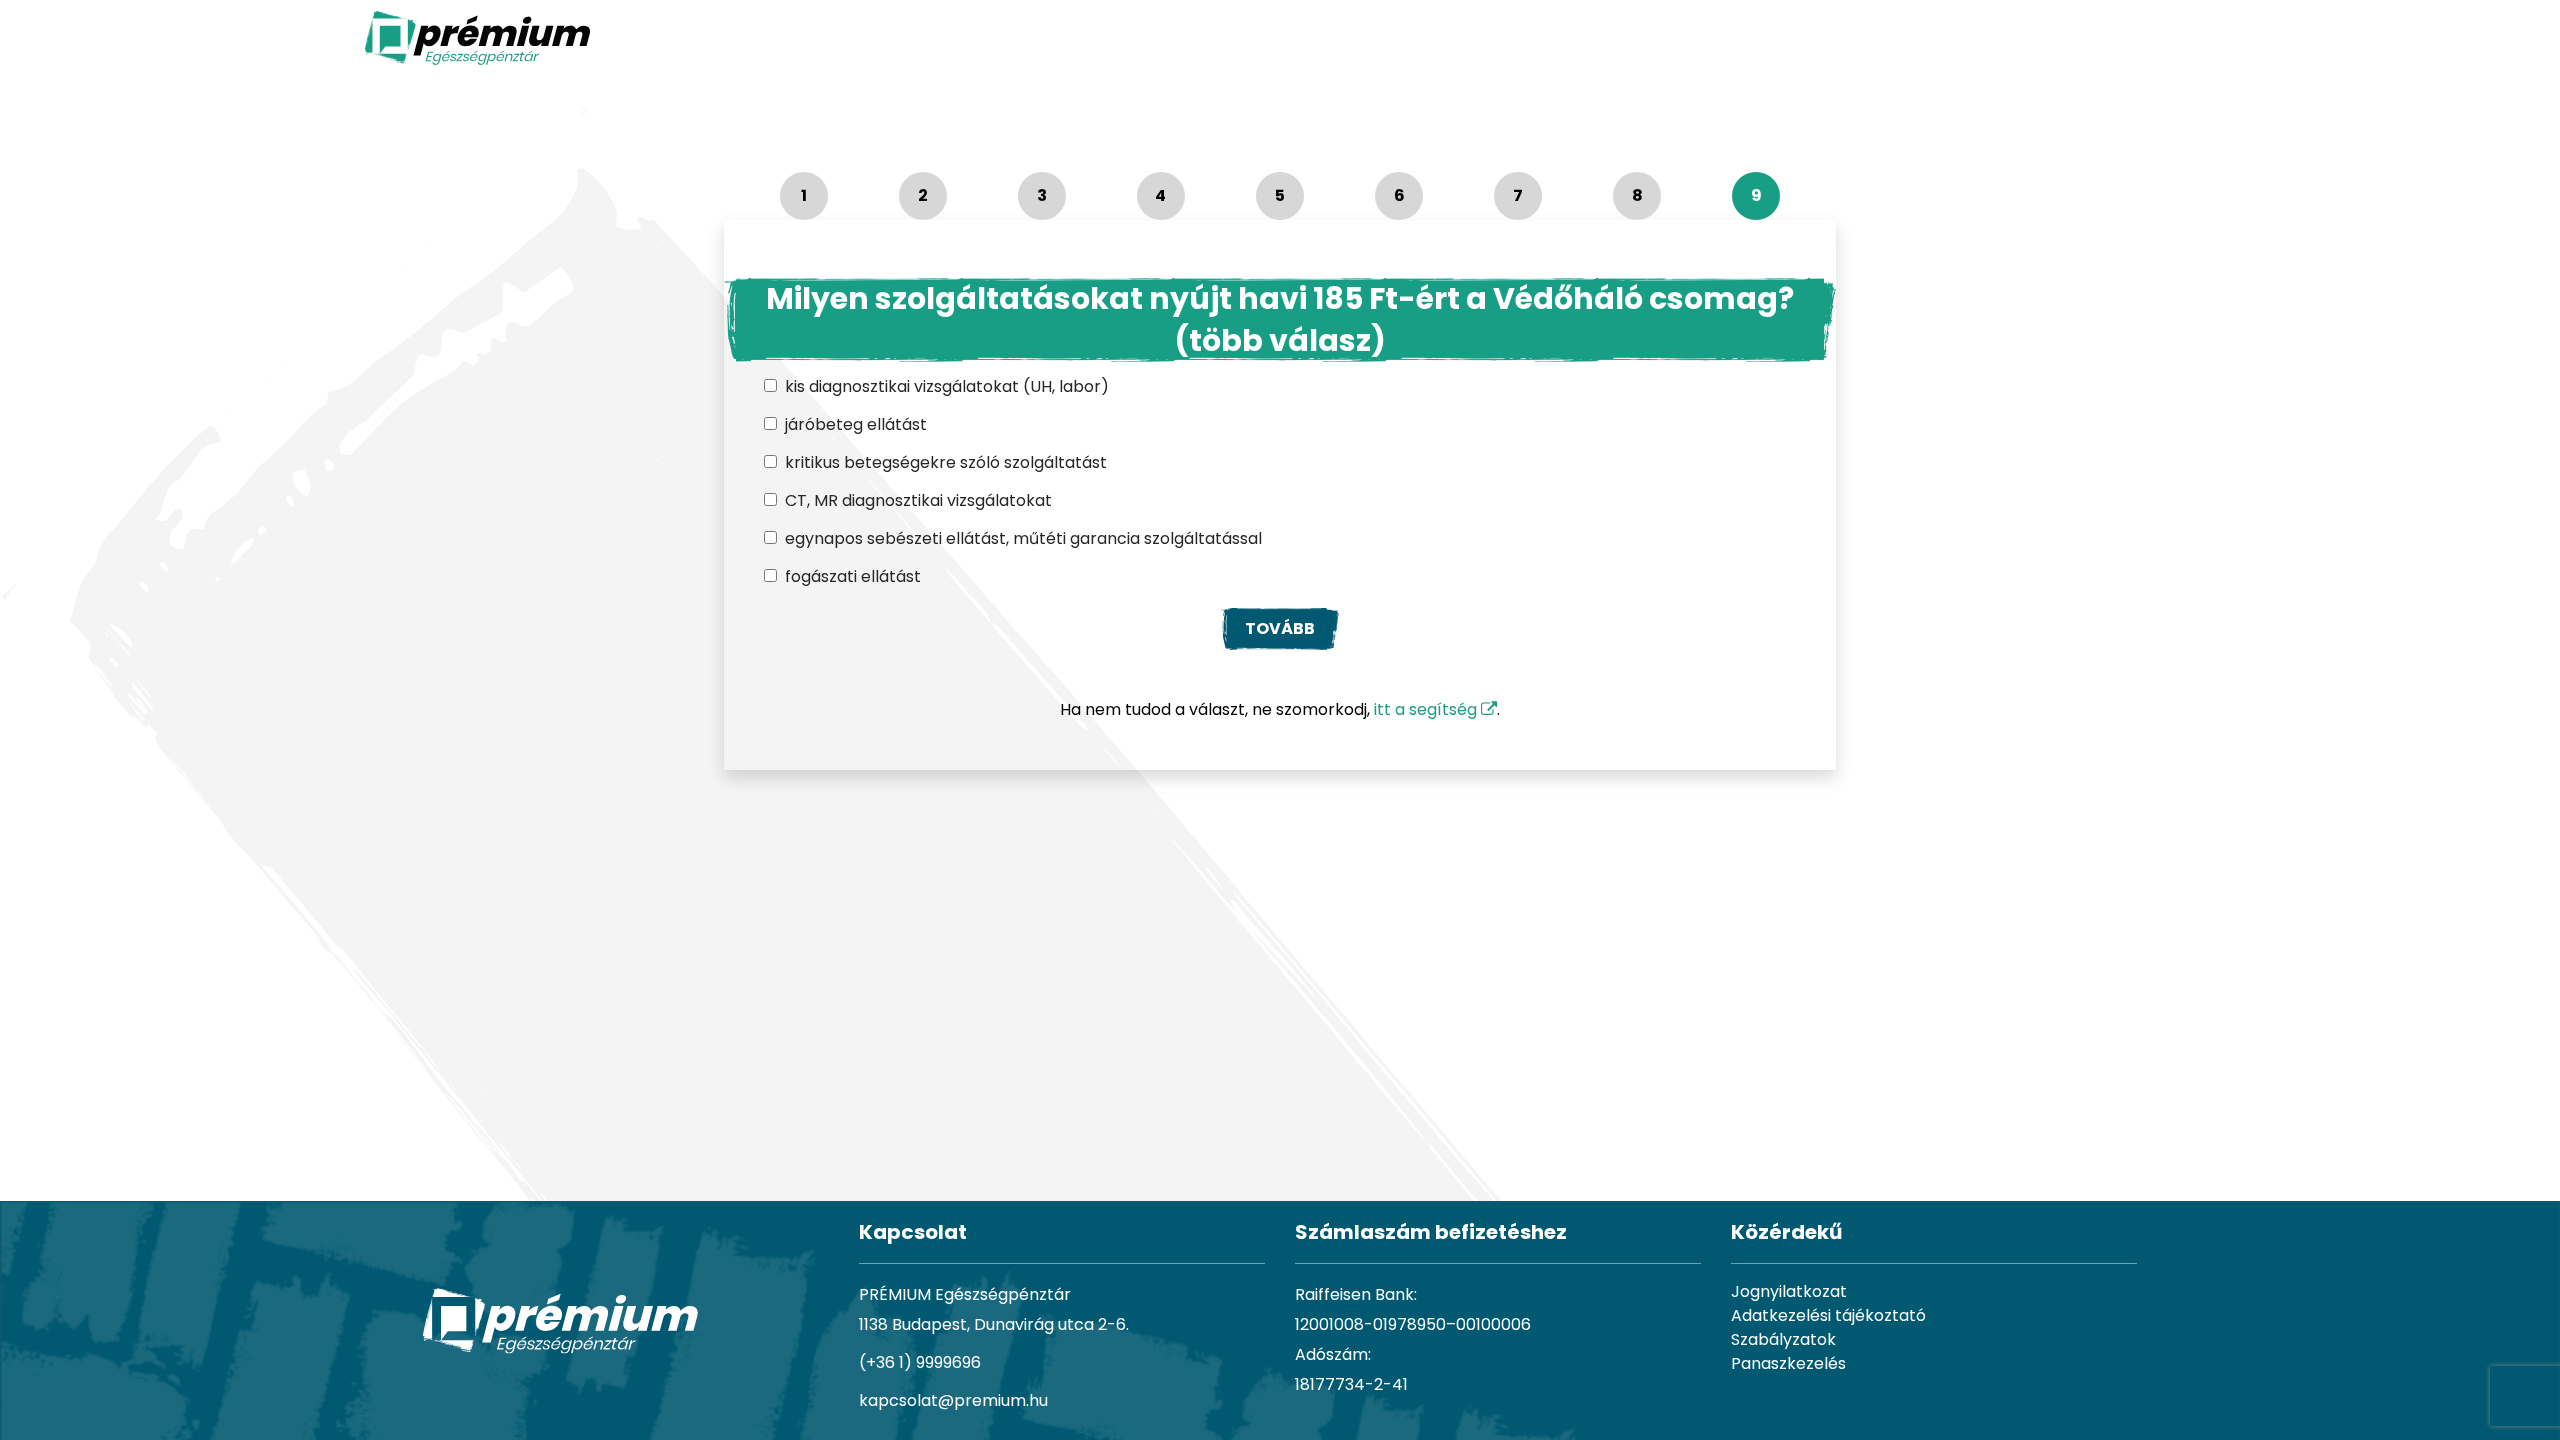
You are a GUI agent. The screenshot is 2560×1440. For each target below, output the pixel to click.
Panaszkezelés (1788, 1363)
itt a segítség (1427, 709)
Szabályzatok (1783, 1339)
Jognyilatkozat (1789, 1291)
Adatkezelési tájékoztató (1828, 1315)
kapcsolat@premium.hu (953, 1400)
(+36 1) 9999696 (920, 1362)
